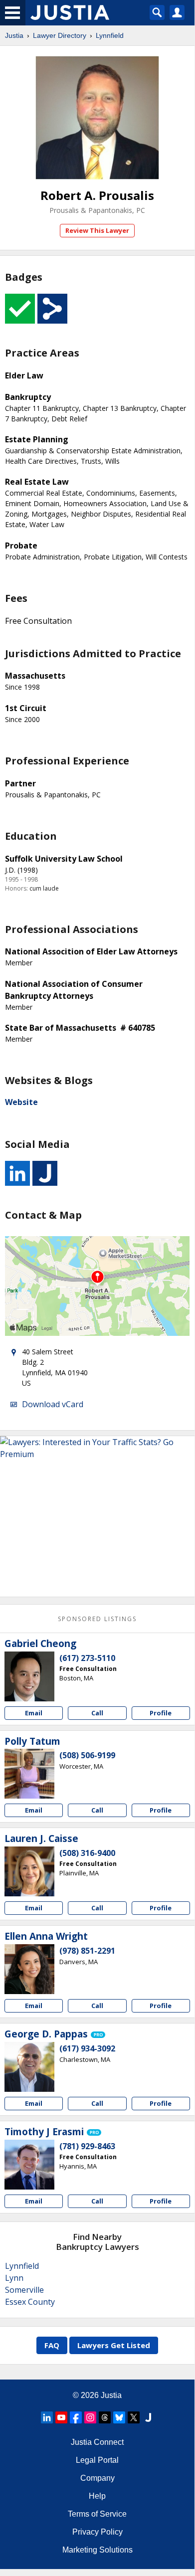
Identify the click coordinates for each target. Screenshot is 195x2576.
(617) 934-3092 (87, 2048)
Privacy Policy (97, 2532)
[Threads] (105, 2417)
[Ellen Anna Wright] (29, 1969)
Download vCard (53, 1404)
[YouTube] (61, 2417)
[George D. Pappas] (29, 2067)
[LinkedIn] (47, 2417)
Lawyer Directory (60, 35)
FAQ (52, 2345)
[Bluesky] (119, 2417)
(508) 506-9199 (87, 1755)
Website (21, 1102)
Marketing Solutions (97, 2550)
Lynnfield (110, 35)
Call (97, 1713)
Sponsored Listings (97, 1619)
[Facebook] (76, 2417)
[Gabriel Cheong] (29, 1676)
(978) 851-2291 (87, 1951)
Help (97, 2496)
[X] (134, 2417)
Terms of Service (97, 2514)
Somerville (24, 2290)
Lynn (14, 2278)
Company (97, 2478)
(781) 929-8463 (87, 2146)
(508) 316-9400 (87, 1853)
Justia (14, 35)
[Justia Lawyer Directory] (148, 2417)
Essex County (30, 2302)
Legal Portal (97, 2460)
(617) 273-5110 (87, 1658)
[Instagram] (90, 2417)
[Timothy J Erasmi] (29, 2165)
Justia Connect (97, 2442)
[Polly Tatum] (29, 1774)
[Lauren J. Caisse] (29, 1871)
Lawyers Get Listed (114, 2345)
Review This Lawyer (97, 230)
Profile (161, 1713)
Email (34, 1713)
